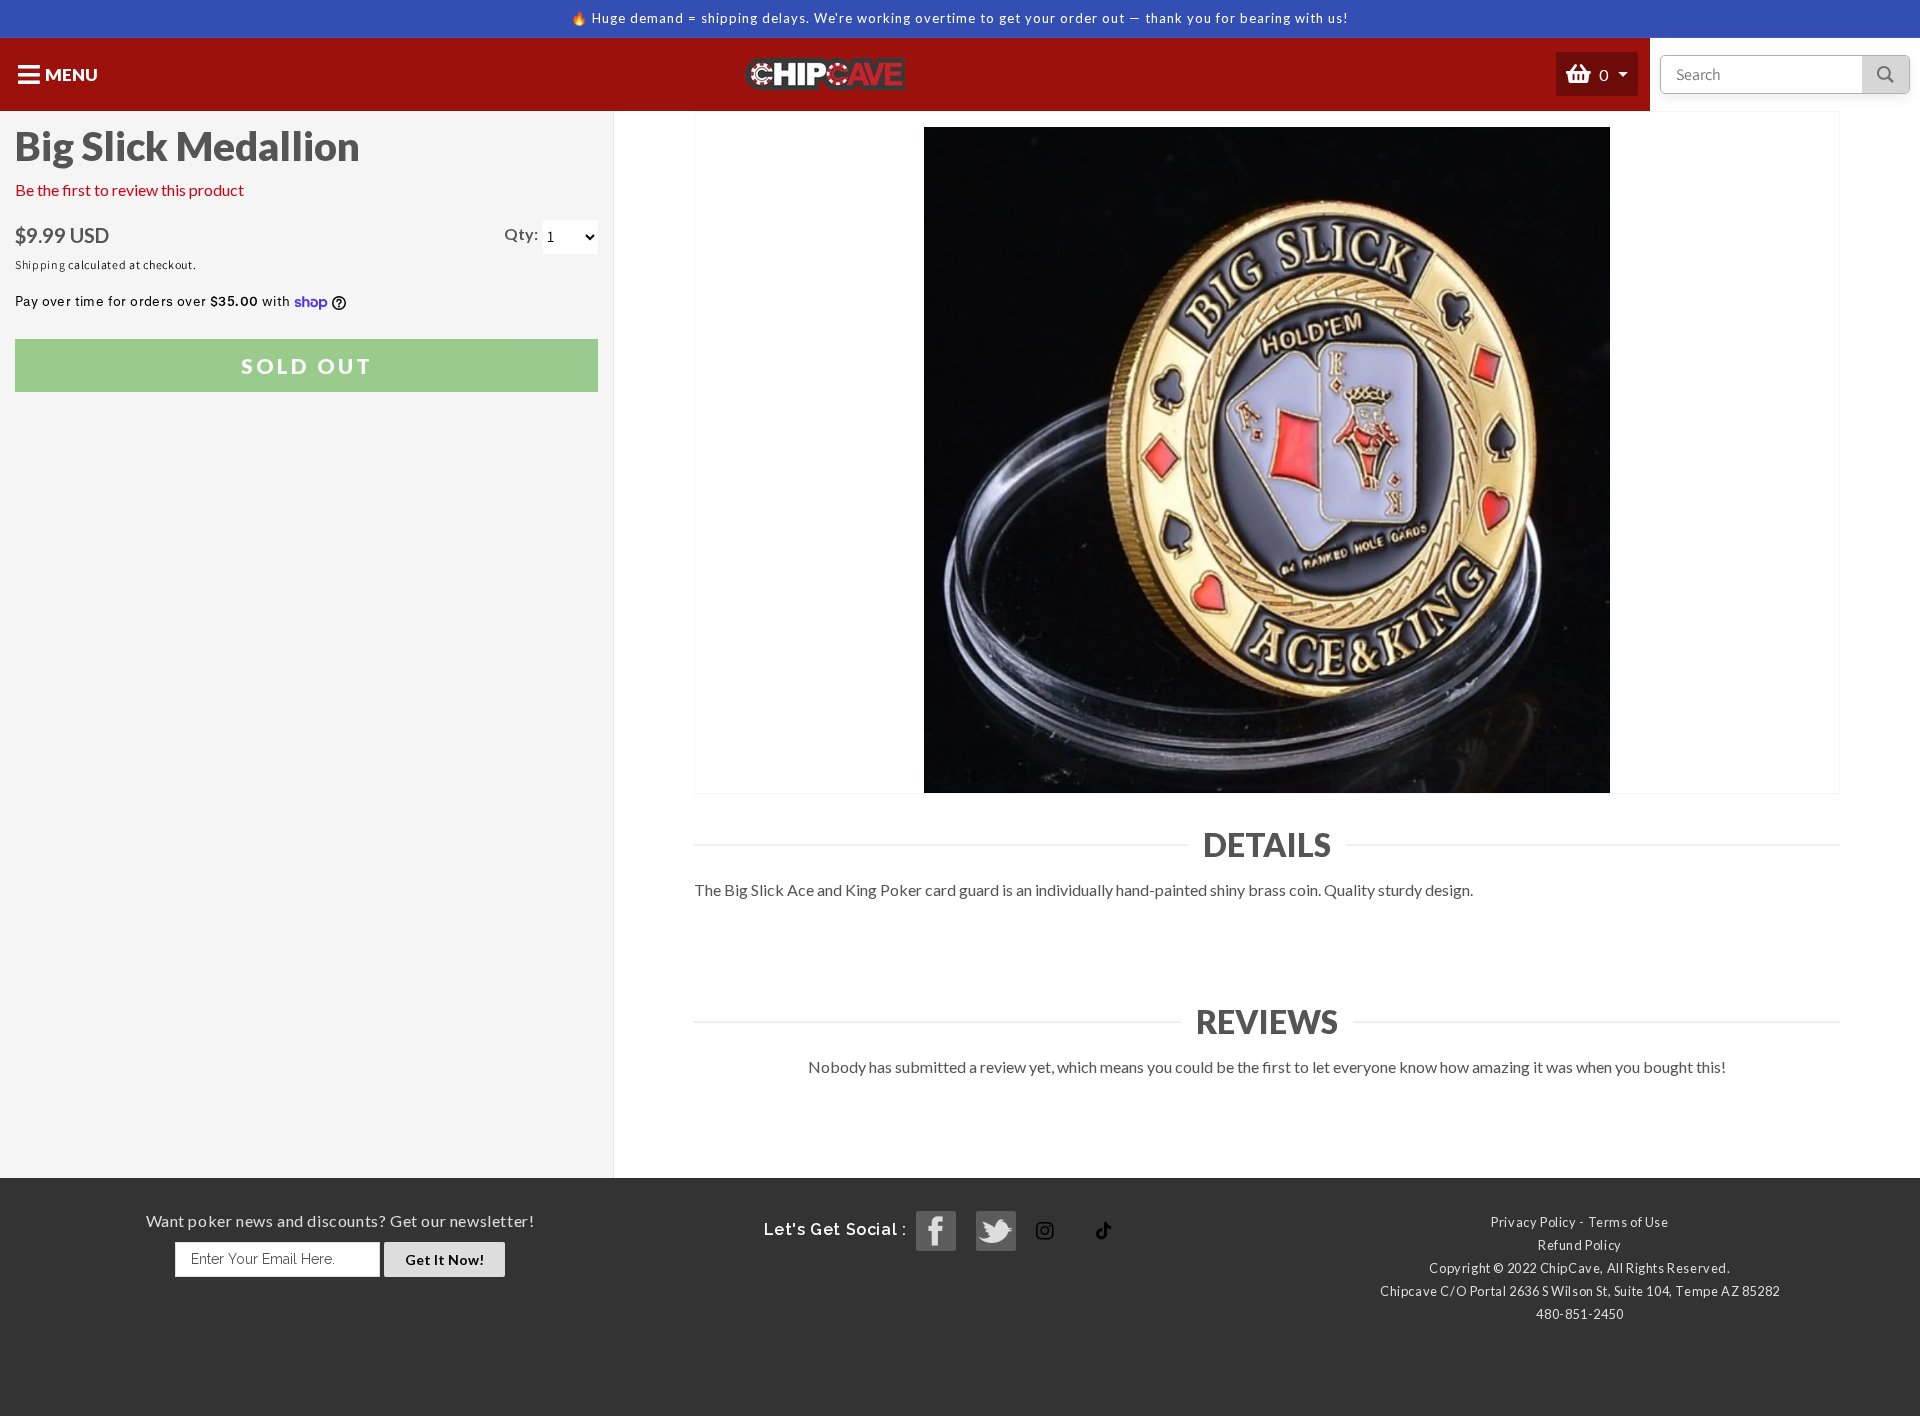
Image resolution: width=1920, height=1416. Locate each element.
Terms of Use (1628, 1222)
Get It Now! (444, 1259)
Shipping (40, 264)
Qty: (521, 233)
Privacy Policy (1533, 1222)
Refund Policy (1580, 1245)
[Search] (1885, 74)
